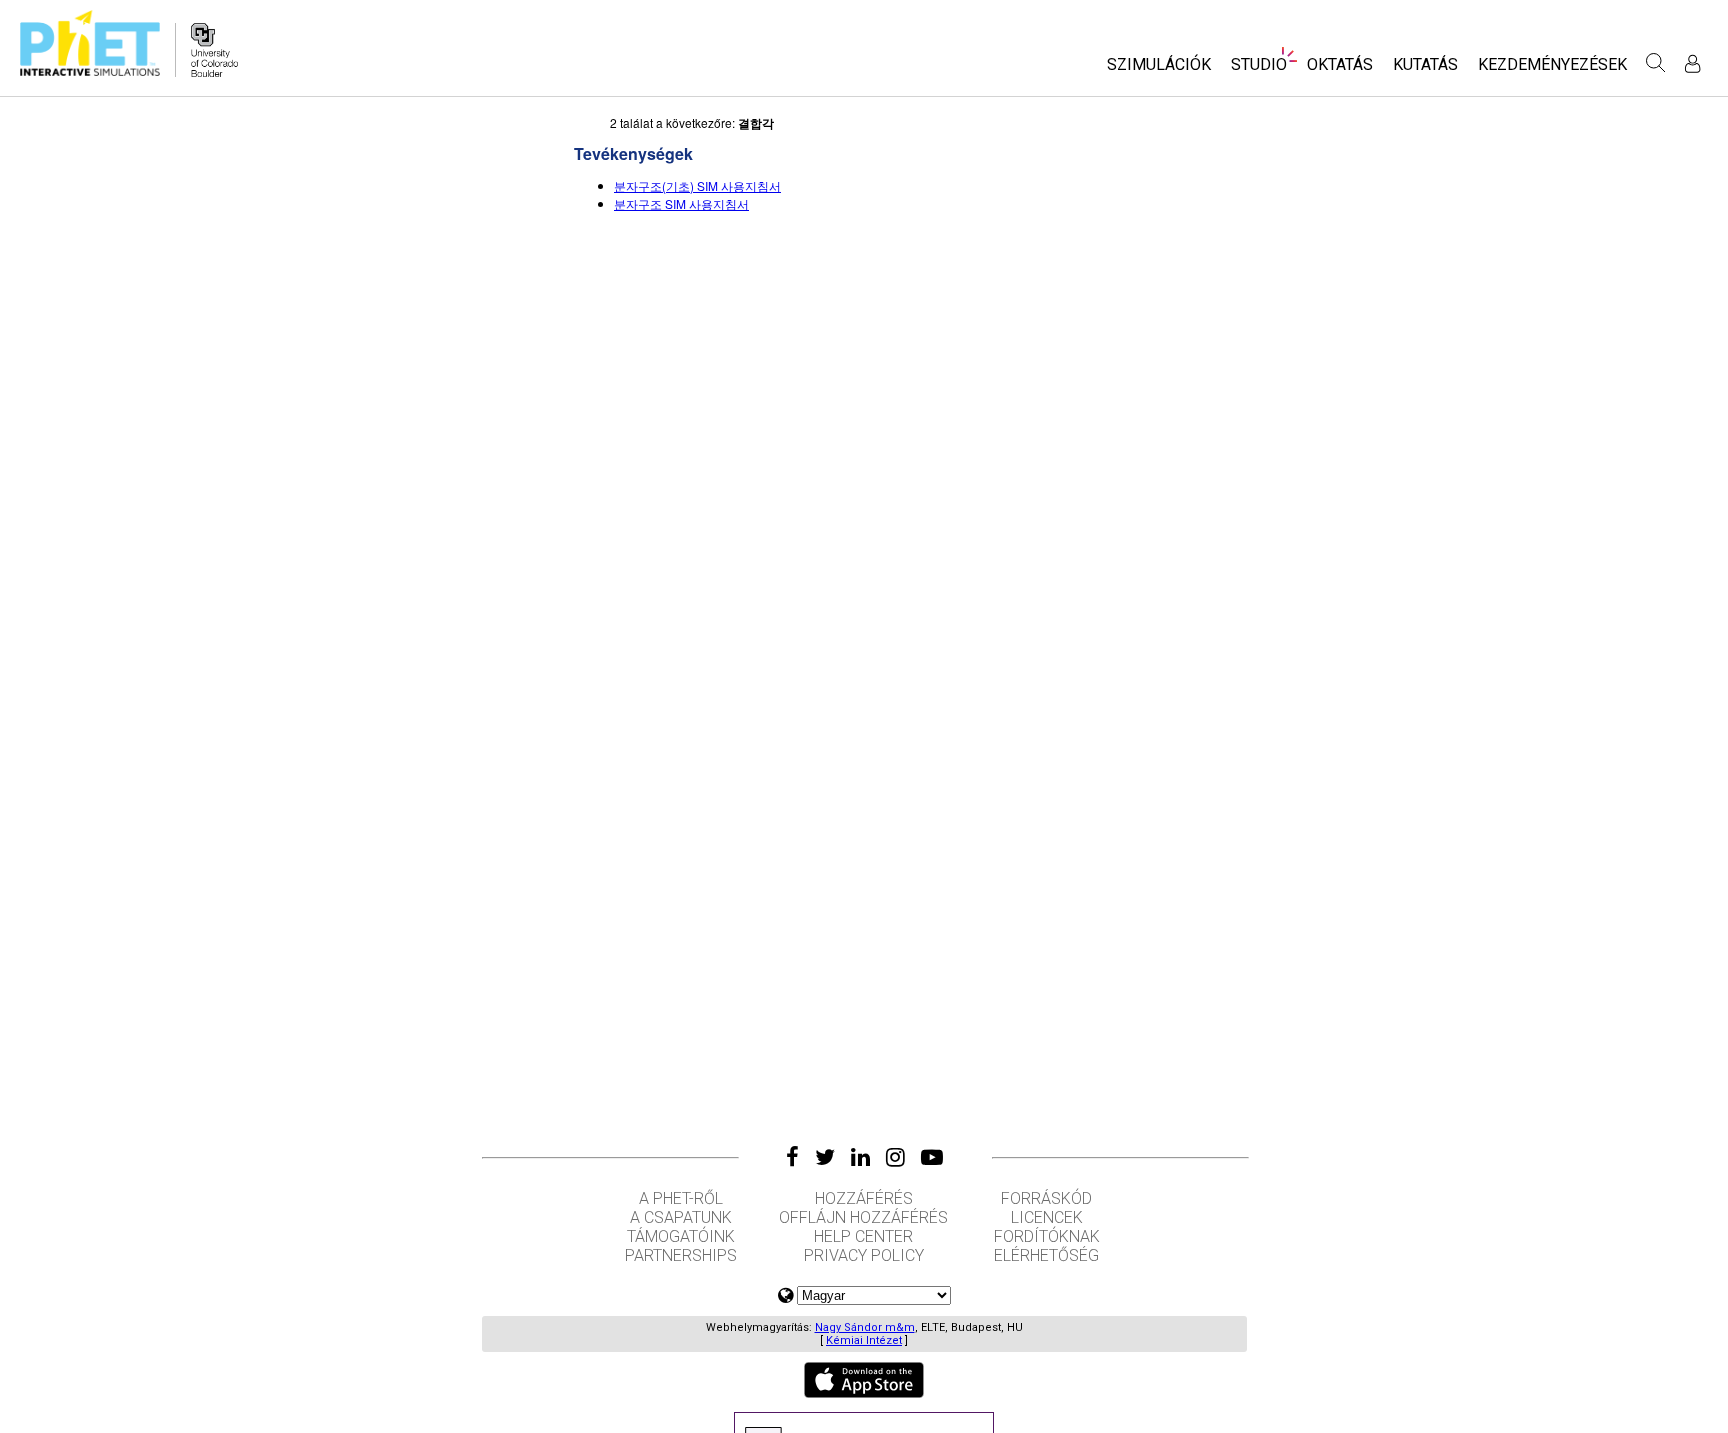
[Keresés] (1656, 63)
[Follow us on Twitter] (825, 1157)
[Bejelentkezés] (1692, 63)
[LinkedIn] (860, 1157)
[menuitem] (1159, 70)
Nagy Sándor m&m (865, 1327)
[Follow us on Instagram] (895, 1157)
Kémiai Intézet (864, 1340)
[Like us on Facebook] (792, 1157)
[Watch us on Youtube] (932, 1157)
